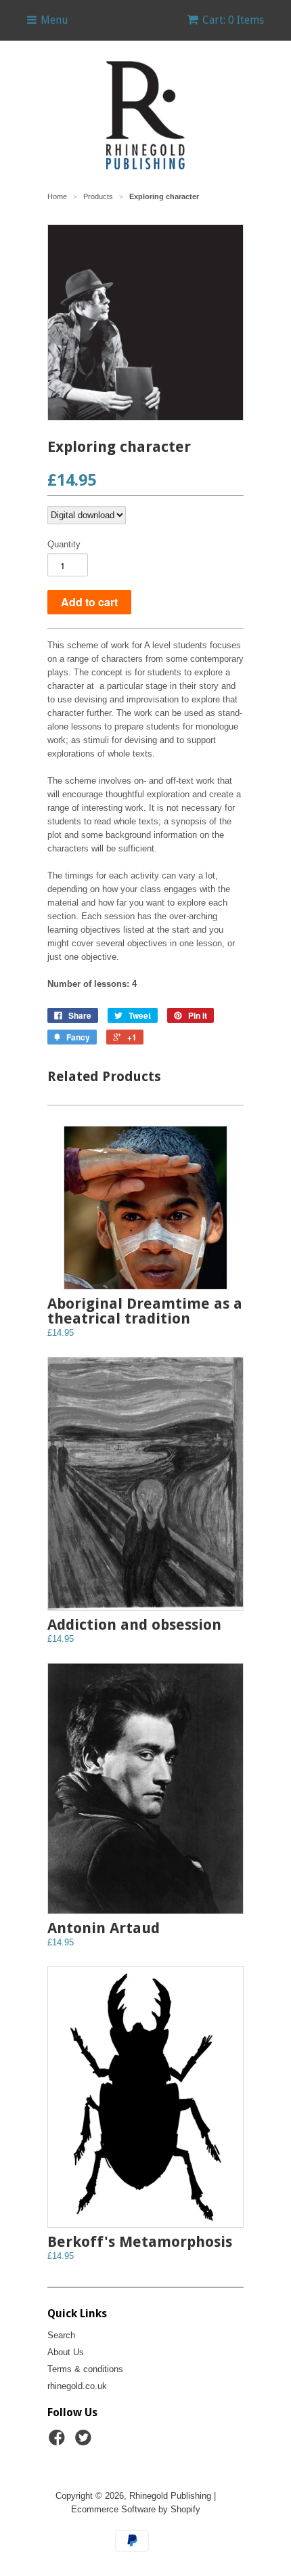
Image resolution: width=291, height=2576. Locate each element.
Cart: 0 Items (233, 20)
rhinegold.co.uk (77, 2386)
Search (61, 2335)
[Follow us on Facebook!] (59, 2442)
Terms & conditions (85, 2369)
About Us (66, 2352)
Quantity (64, 544)
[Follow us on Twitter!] (85, 2442)
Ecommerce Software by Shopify (136, 2509)
